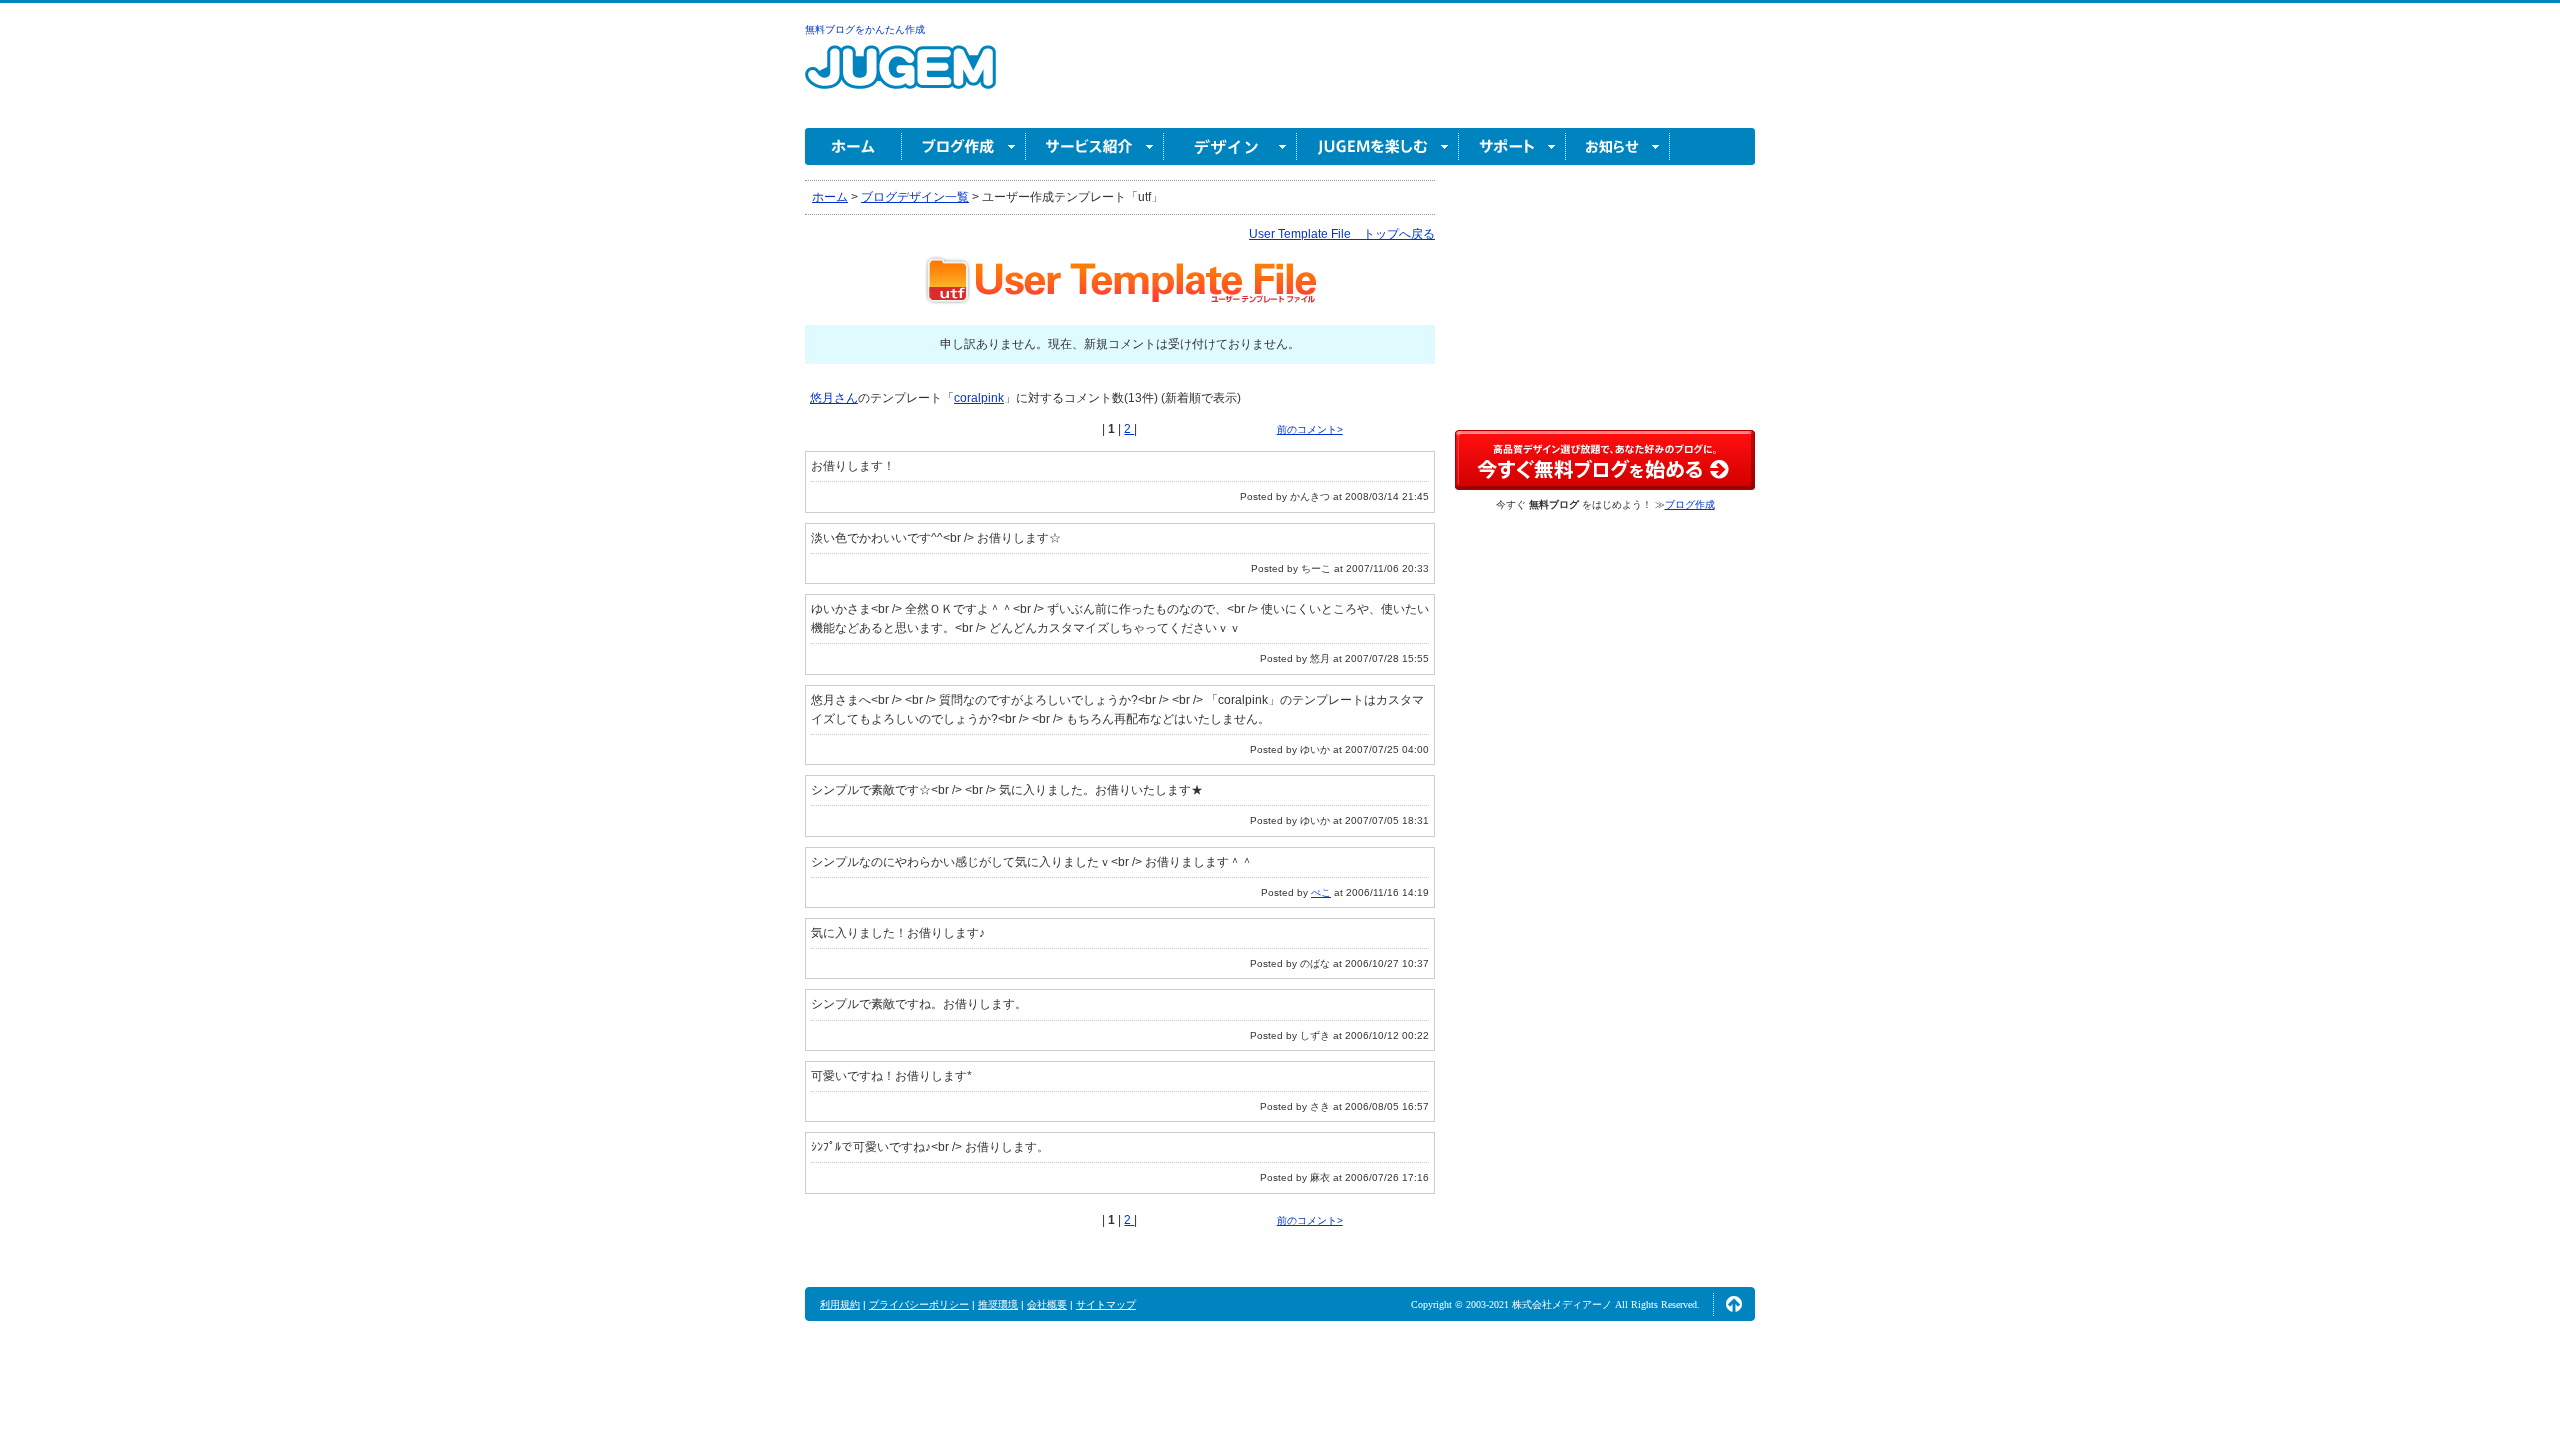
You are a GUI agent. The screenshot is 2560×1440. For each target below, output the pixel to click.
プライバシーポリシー (919, 1304)
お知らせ (1618, 146)
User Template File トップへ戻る (1342, 234)
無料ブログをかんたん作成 (865, 29)
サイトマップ (1106, 1304)
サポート (1512, 146)
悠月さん (834, 398)
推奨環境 (998, 1304)
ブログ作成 (964, 146)
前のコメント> (1310, 429)
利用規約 (840, 1304)
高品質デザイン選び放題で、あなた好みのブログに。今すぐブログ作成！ (1605, 460)
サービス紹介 (1095, 146)
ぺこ (1321, 892)
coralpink (979, 398)
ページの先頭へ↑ (1734, 1304)
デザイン (1230, 146)
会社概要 (1047, 1304)
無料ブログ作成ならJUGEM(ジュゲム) (900, 78)
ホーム (853, 146)
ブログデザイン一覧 (915, 197)
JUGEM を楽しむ (1378, 146)
